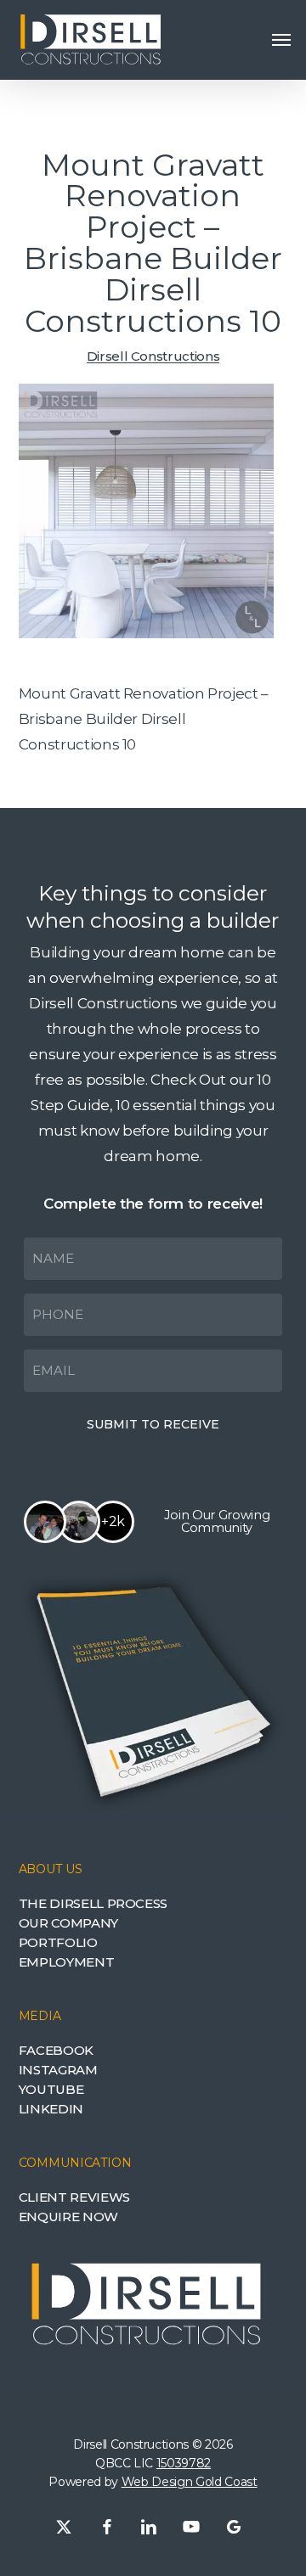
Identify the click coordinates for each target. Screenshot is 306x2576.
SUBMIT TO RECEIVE (153, 1424)
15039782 (184, 2463)
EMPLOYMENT (67, 1962)
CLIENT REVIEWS (74, 2197)
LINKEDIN (51, 2109)
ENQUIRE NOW (68, 2217)
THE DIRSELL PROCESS (93, 1903)
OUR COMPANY (68, 1923)
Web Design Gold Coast (190, 2482)
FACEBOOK (56, 2050)
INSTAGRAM (58, 2070)
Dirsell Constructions (153, 356)
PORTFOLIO (58, 1942)
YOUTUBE (51, 2089)
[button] (281, 40)
